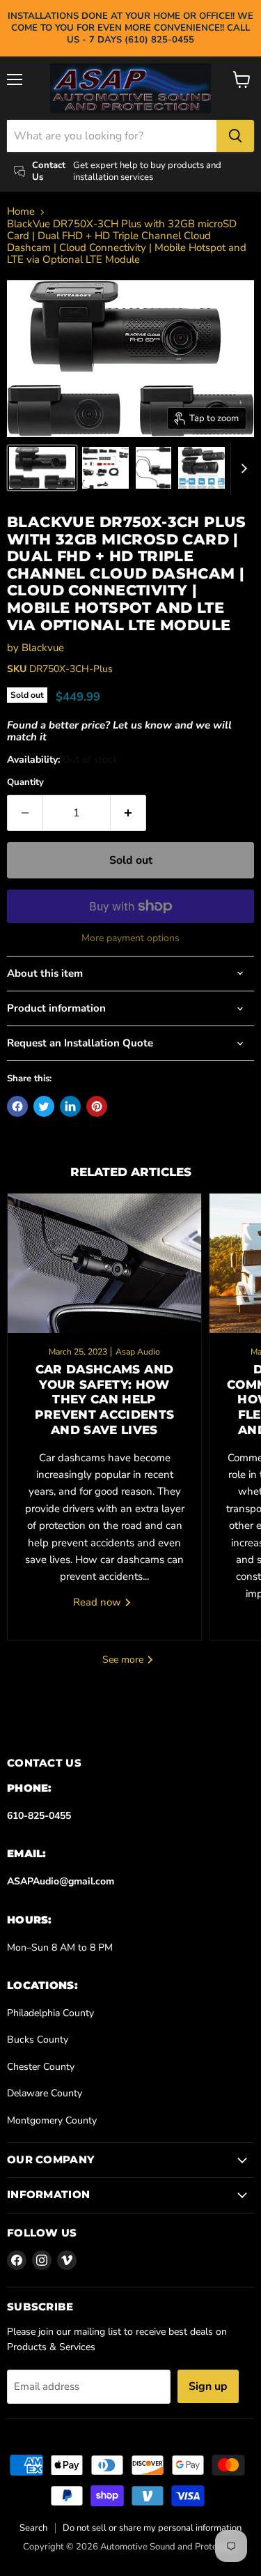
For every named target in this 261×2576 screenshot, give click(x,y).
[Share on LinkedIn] (70, 1106)
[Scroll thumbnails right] (242, 468)
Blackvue (43, 648)
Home (21, 212)
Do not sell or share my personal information (152, 2528)
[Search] (235, 136)
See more (124, 1660)
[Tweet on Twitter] (44, 1106)
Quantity (25, 783)
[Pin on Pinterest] (97, 1106)
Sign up (208, 2386)
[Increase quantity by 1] (128, 813)
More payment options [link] (130, 938)
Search (33, 2528)
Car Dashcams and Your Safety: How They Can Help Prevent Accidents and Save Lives (105, 1400)
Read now (98, 1602)
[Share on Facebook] (17, 1106)
